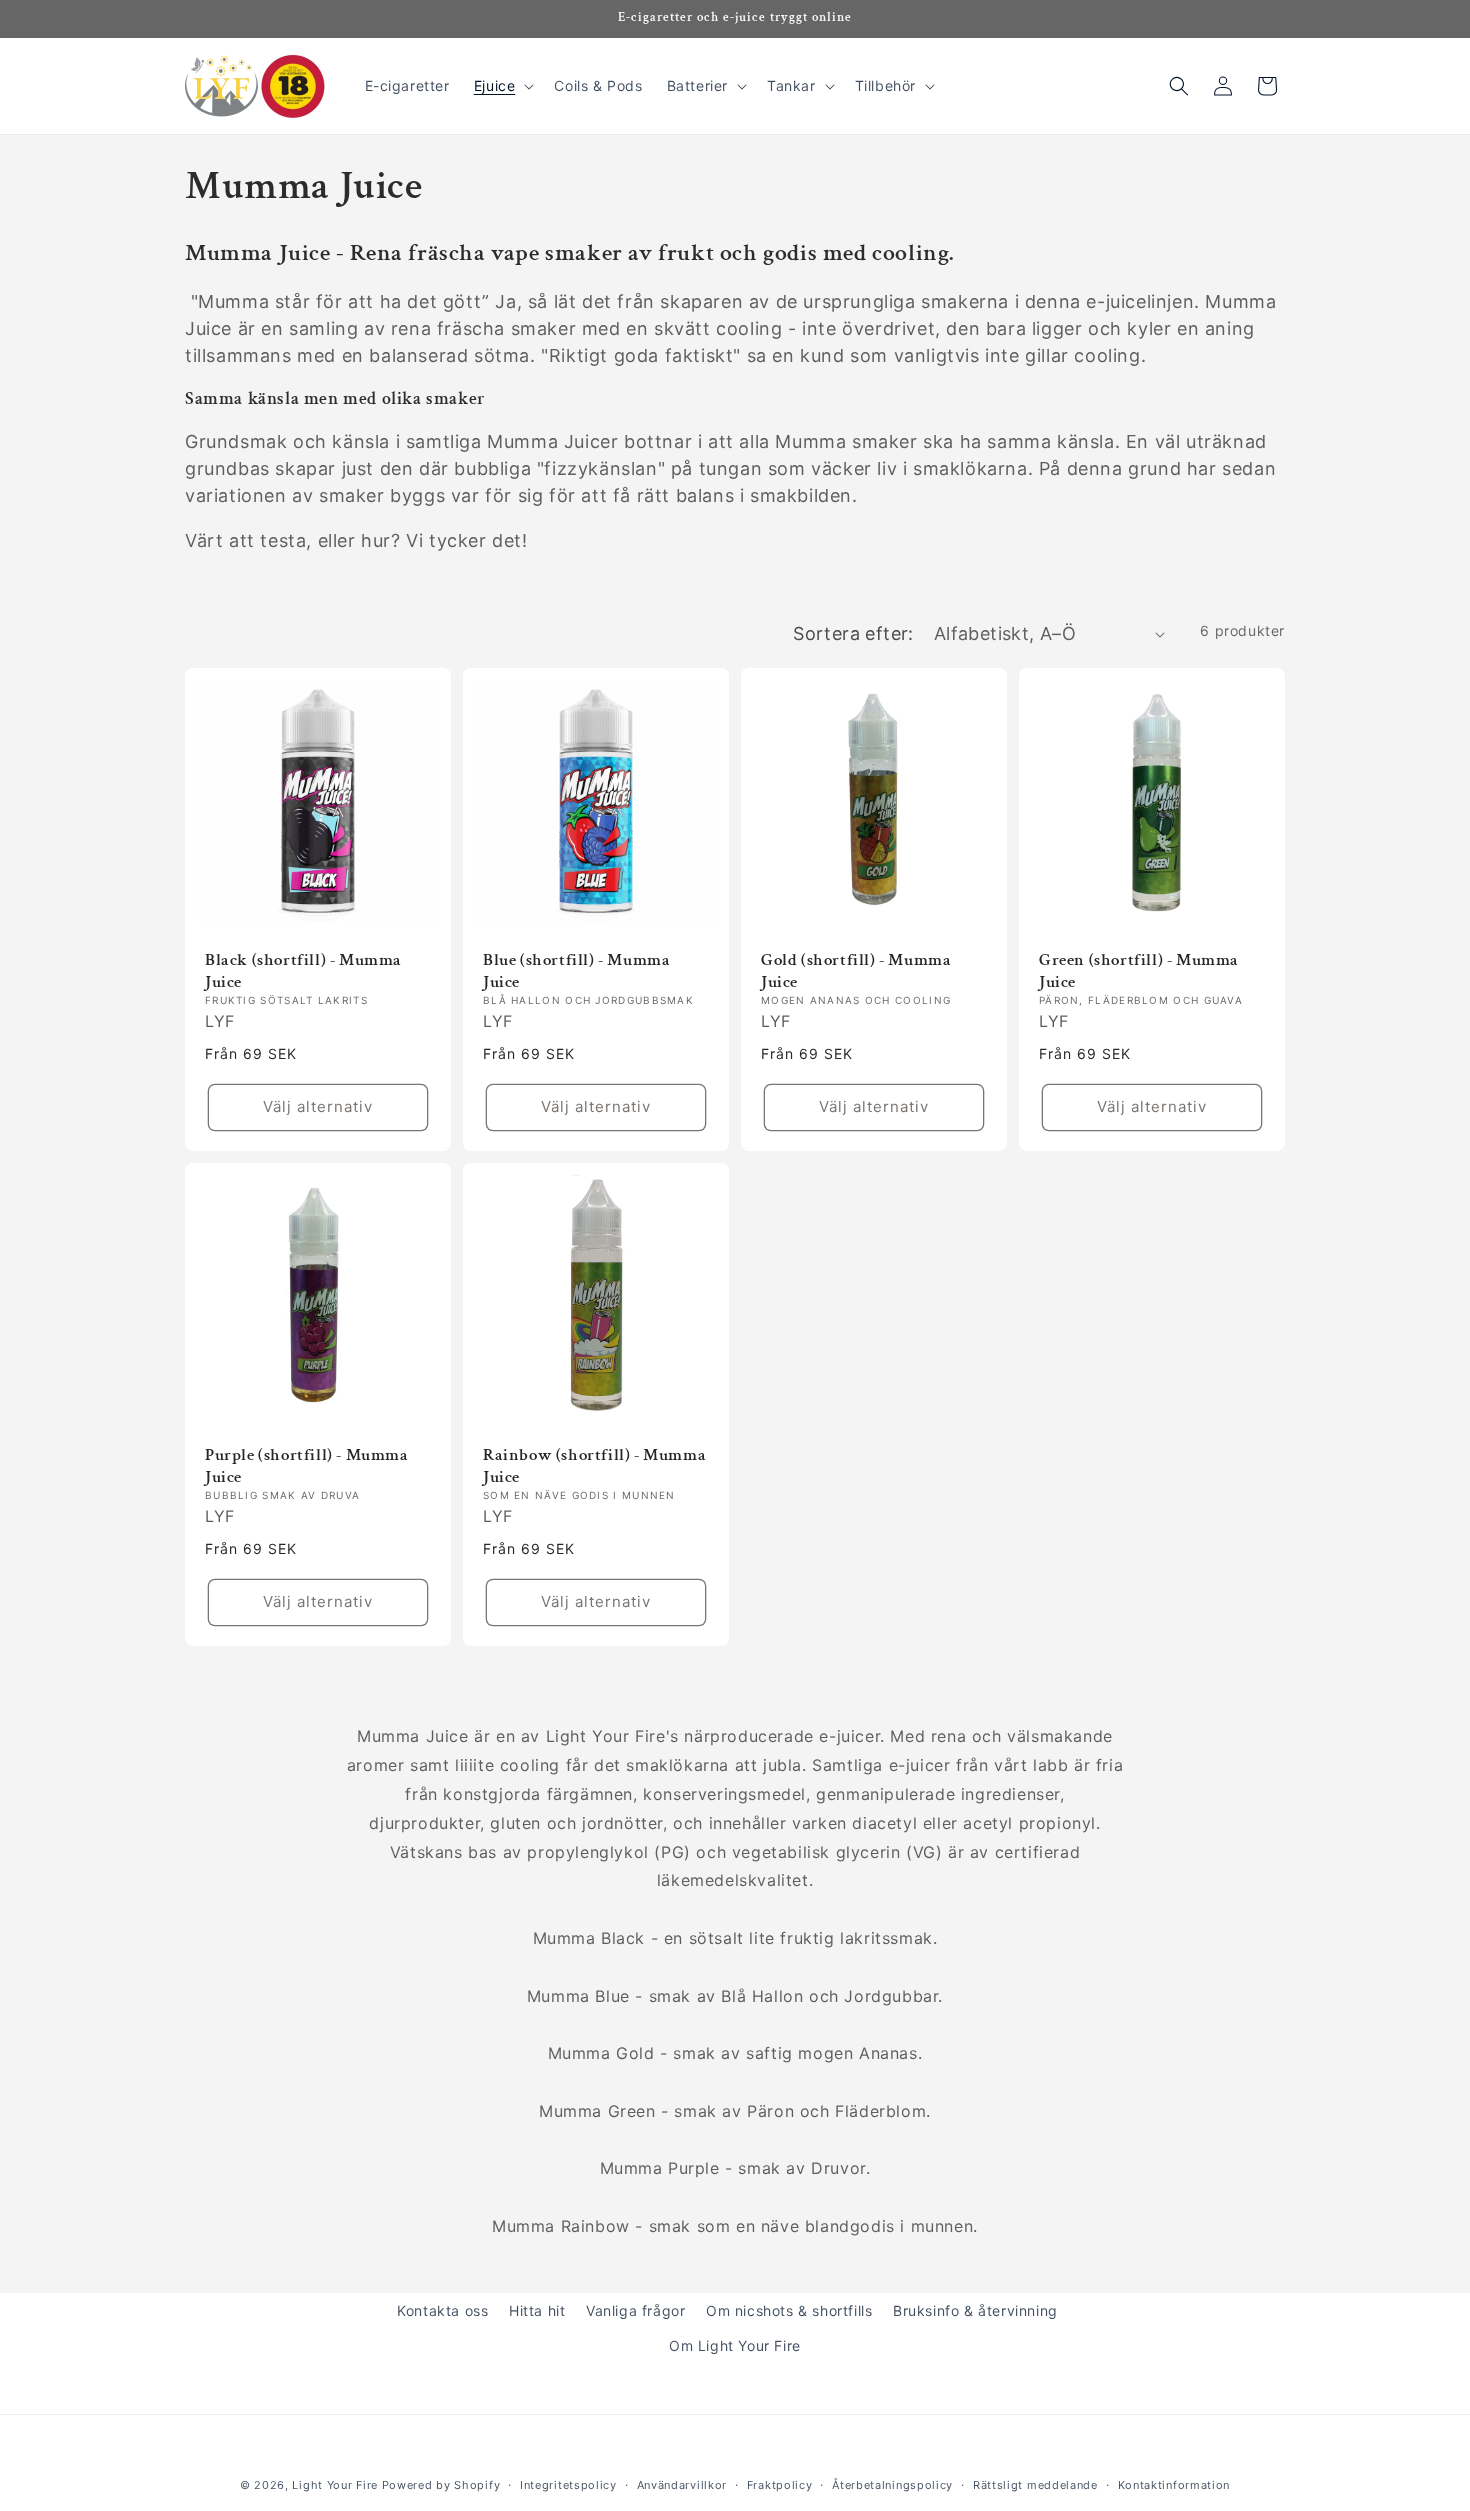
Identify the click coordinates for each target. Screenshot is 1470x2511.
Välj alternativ (318, 1107)
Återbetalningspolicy (892, 2484)
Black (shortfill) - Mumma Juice (303, 971)
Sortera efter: (853, 633)
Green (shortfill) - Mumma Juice (1139, 971)
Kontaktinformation (1174, 2484)
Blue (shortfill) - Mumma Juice (576, 971)
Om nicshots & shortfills (789, 2310)
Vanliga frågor (635, 2310)
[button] (502, 86)
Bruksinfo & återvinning (975, 2310)
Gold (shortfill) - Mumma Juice (856, 971)
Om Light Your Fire (735, 2345)
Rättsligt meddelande (1035, 2484)
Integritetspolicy (568, 2484)
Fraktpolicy (780, 2484)
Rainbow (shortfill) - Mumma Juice (594, 1466)
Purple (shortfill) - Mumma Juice (307, 1466)
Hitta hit (537, 2310)
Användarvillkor (682, 2484)
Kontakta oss (442, 2310)
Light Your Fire (335, 2485)
